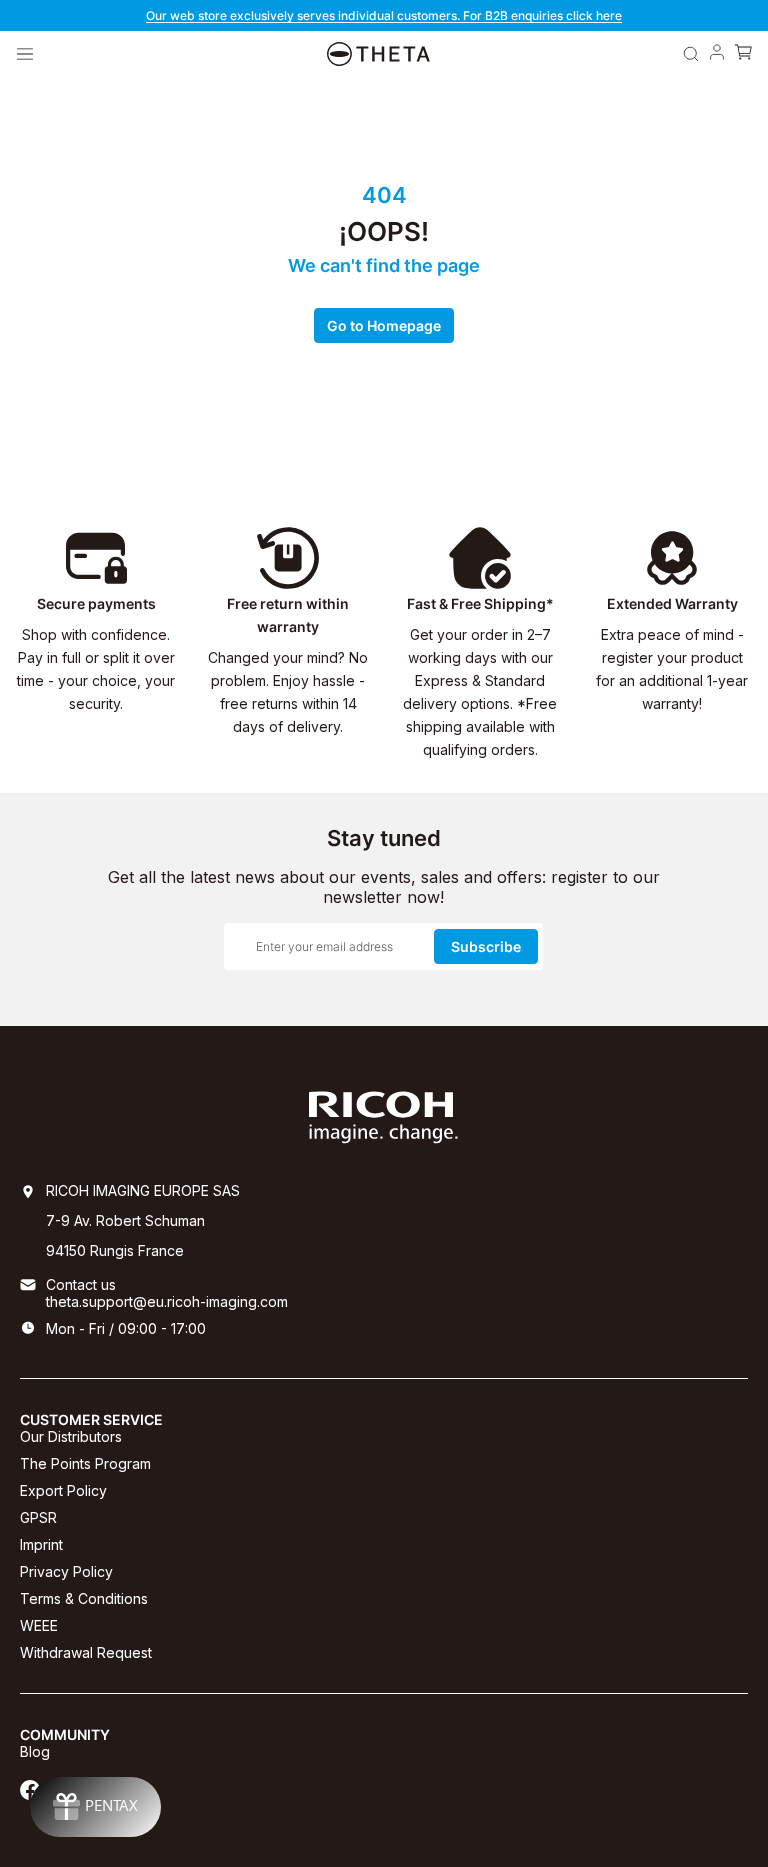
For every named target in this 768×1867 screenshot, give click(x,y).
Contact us (81, 1284)
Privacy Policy (66, 1571)
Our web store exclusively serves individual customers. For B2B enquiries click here (384, 15)
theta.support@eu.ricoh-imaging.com (167, 1301)
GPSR (38, 1517)
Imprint (41, 1544)
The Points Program (85, 1463)
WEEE (39, 1625)
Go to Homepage (384, 325)
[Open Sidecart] (743, 54)
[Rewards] (95, 1807)
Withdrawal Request (86, 1652)
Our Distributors (71, 1436)
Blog (35, 1751)
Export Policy (63, 1490)
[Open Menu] (25, 54)
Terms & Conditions (84, 1598)
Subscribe (486, 946)
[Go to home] (378, 54)
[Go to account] (717, 54)
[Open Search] (691, 54)
